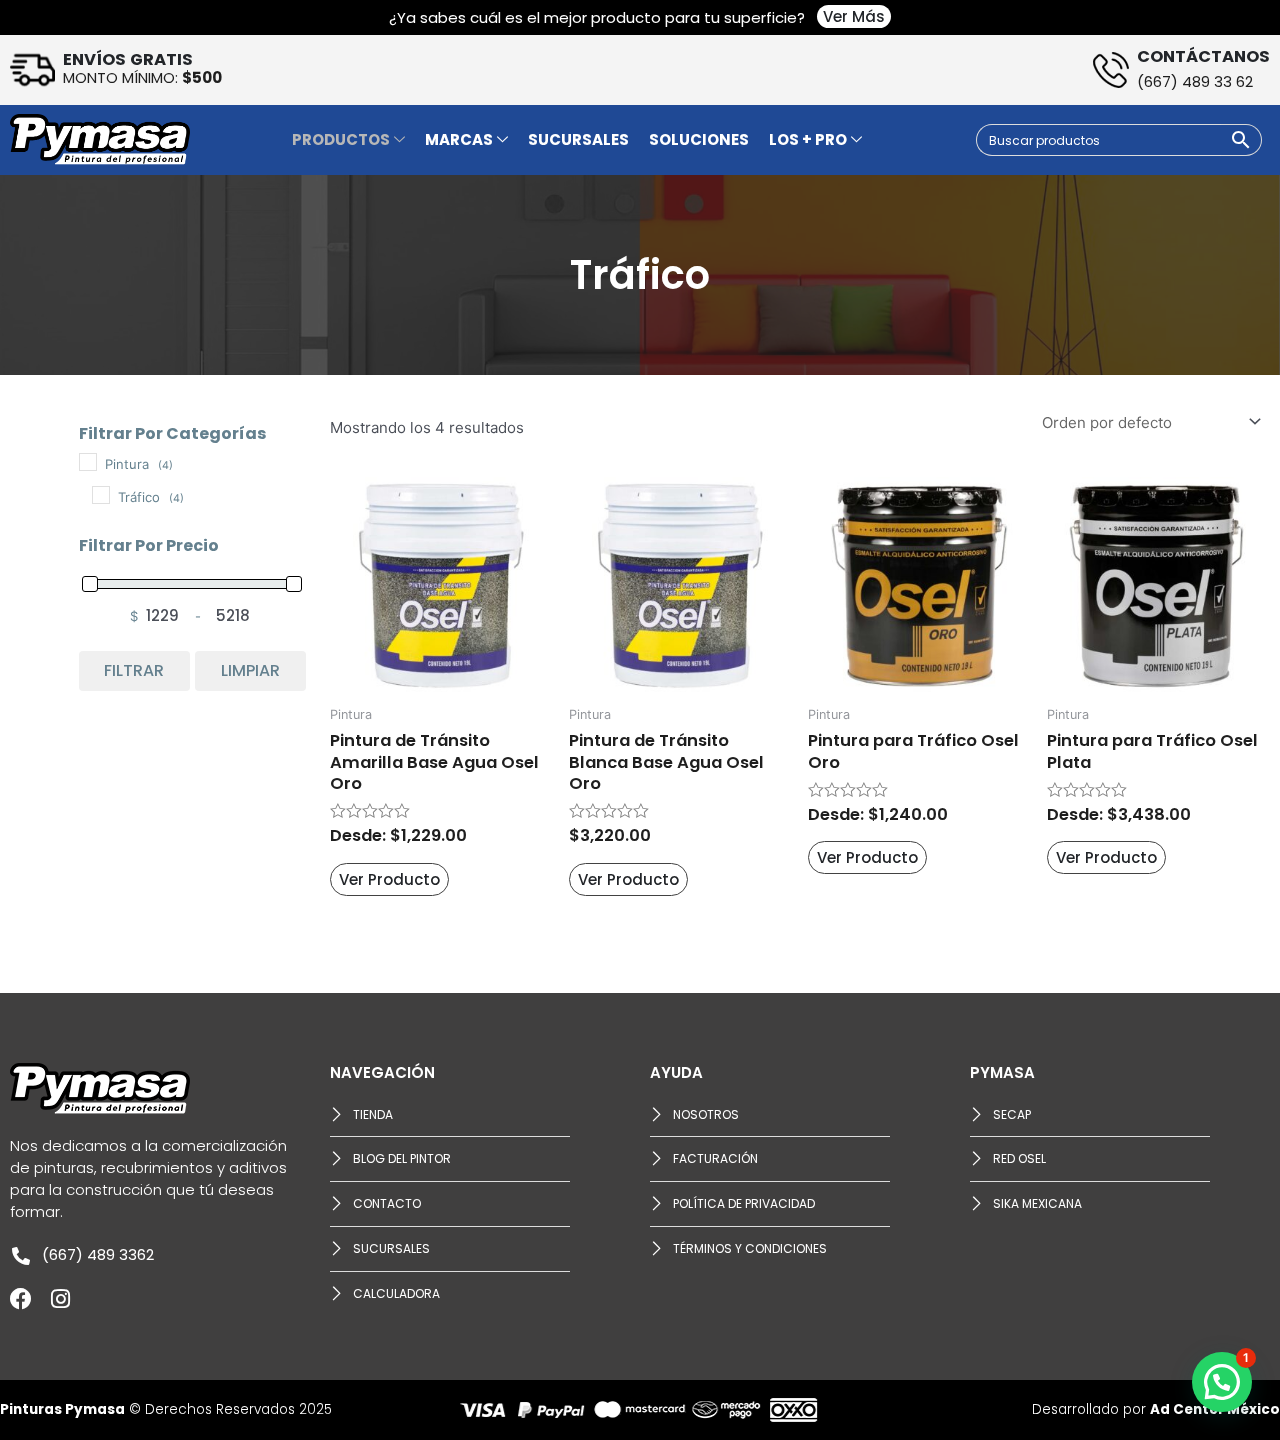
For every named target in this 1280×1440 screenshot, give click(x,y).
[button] (1222, 1382)
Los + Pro (808, 139)
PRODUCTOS (341, 139)
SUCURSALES (578, 139)
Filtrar (134, 670)
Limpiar (250, 670)
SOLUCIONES (699, 139)
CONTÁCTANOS (1203, 56)
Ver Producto (389, 879)
